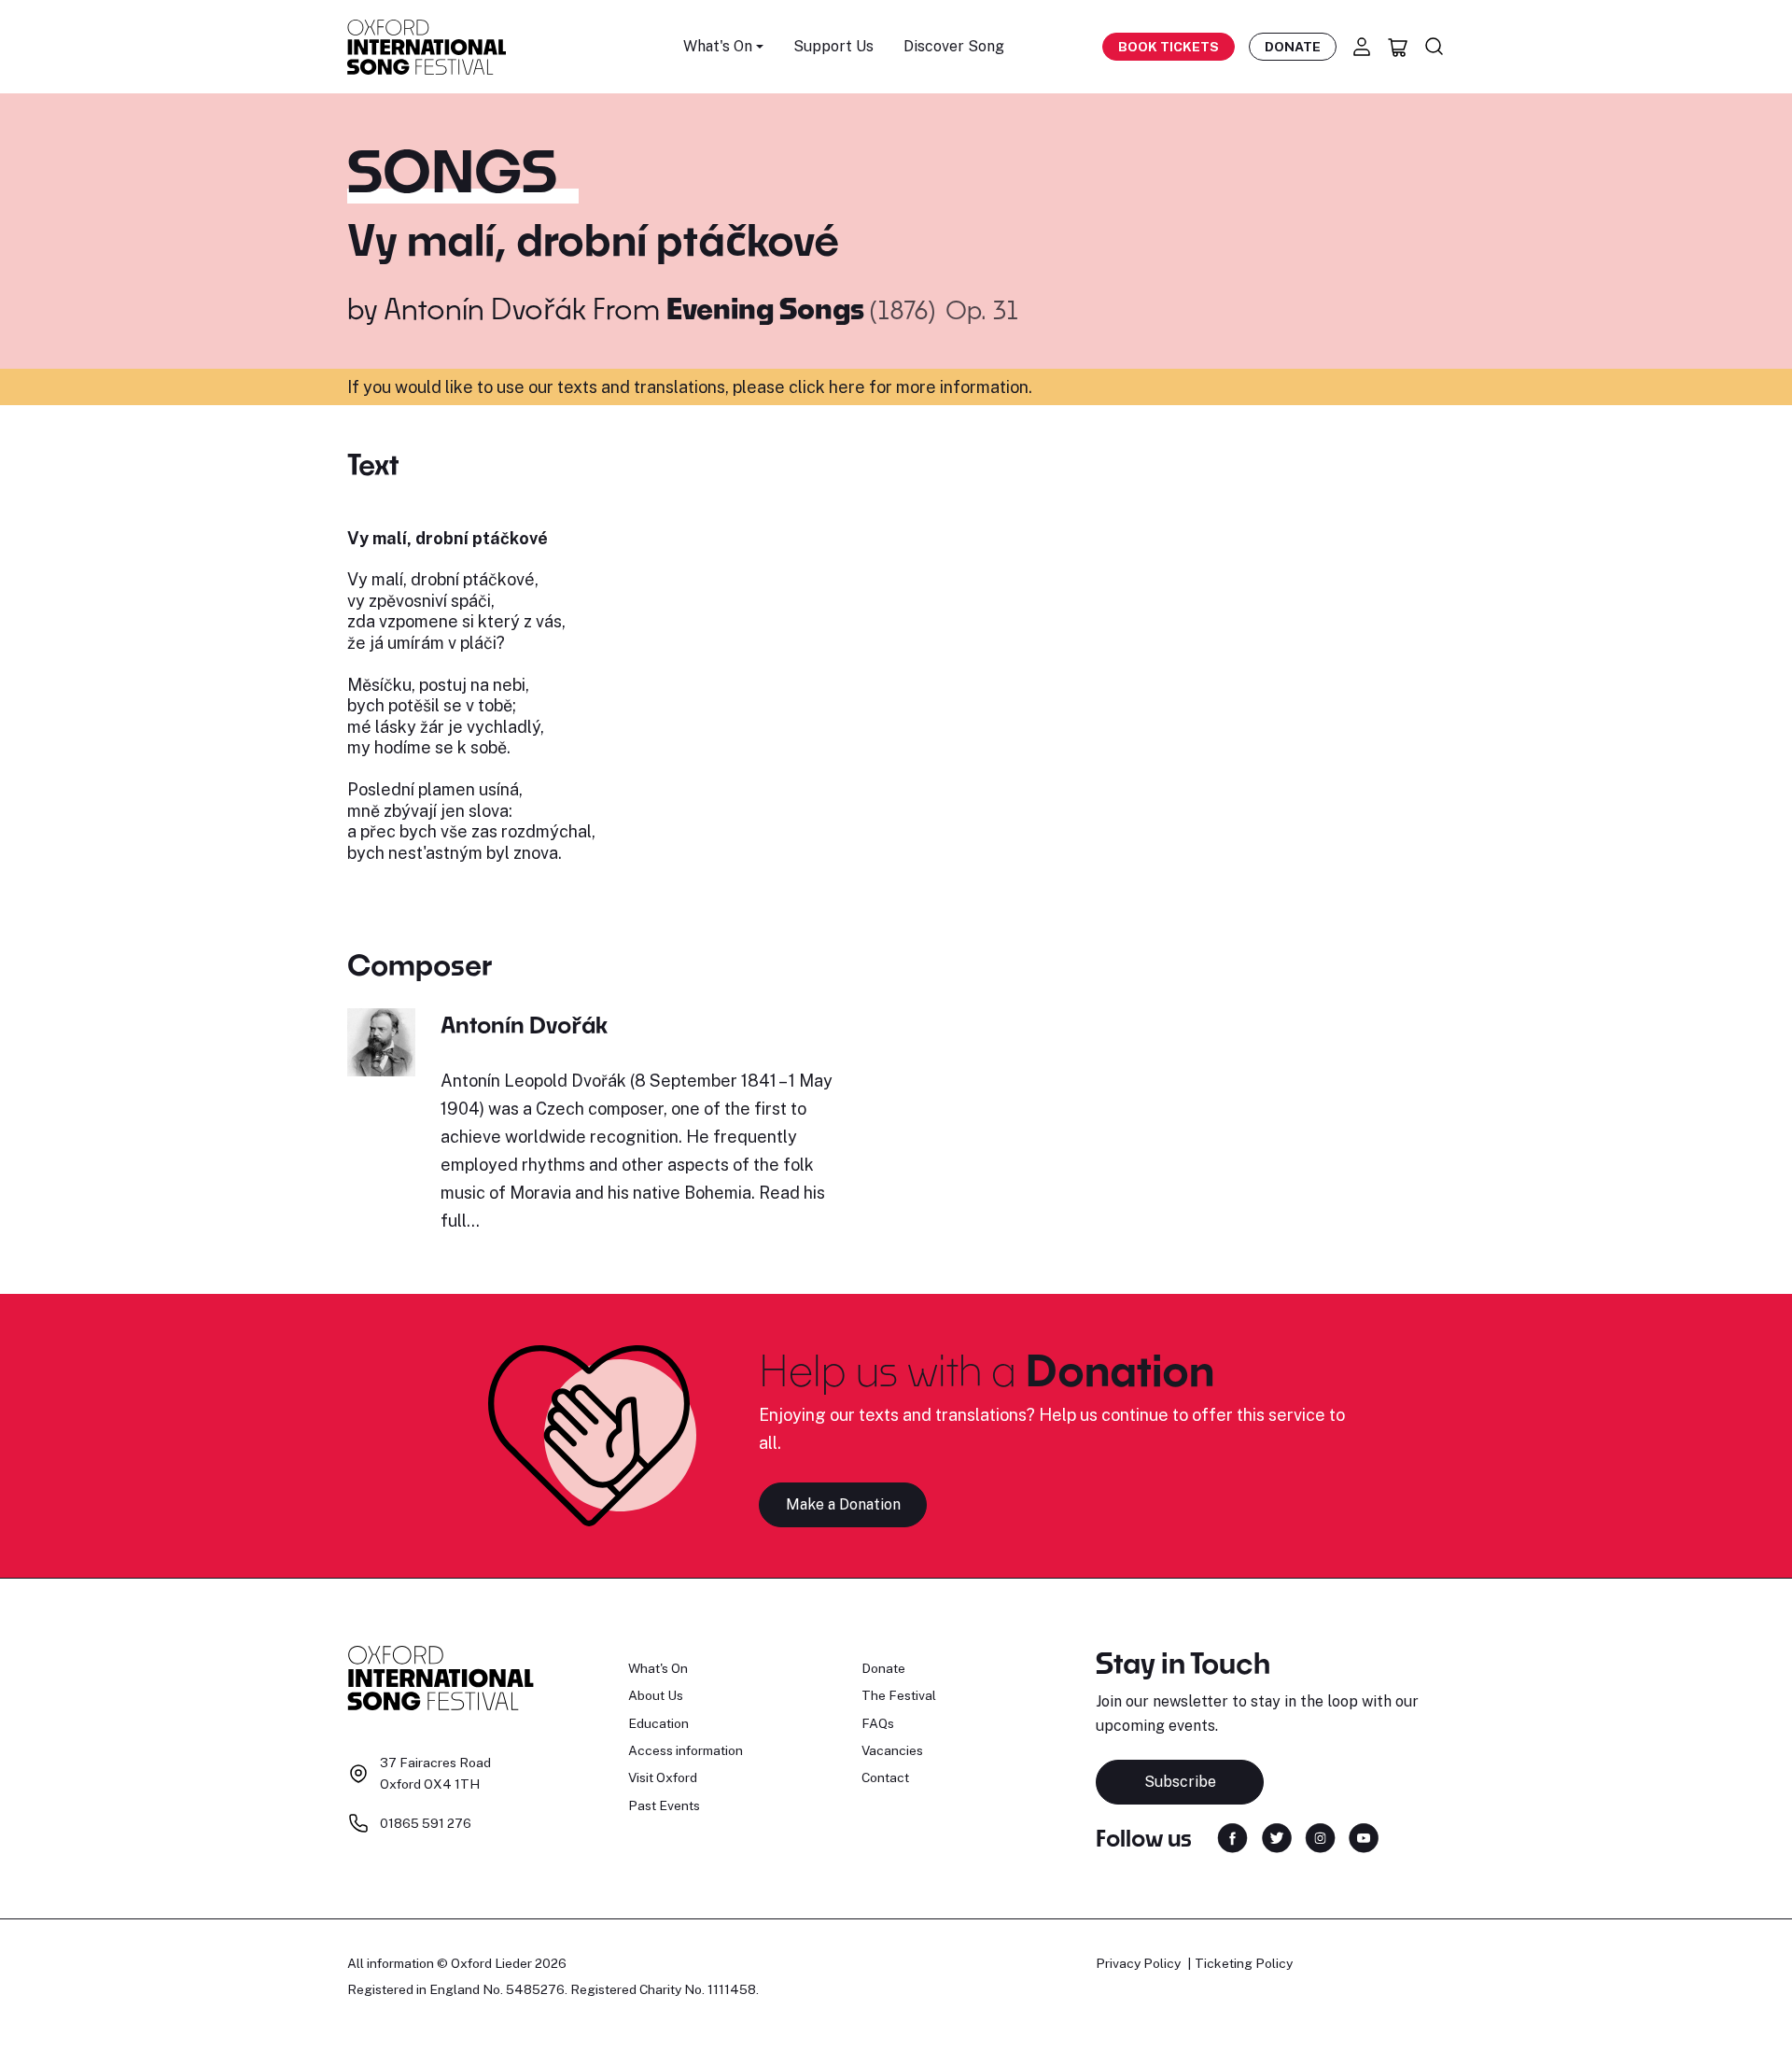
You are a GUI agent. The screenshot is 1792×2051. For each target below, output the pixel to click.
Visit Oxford (663, 1777)
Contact (885, 1777)
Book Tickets (1169, 47)
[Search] (1435, 47)
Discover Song (954, 46)
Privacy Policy (1138, 1963)
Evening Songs (768, 308)
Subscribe (1180, 1782)
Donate (1293, 47)
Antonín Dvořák (485, 308)
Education (658, 1723)
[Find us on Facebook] (1232, 1837)
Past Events (664, 1805)
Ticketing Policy (1244, 1963)
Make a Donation (843, 1504)
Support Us (833, 46)
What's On (658, 1668)
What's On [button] (718, 46)
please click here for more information (881, 387)
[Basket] (1398, 47)
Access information (686, 1750)
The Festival (899, 1695)
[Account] (1362, 47)
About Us (656, 1695)
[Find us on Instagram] (1320, 1837)
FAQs (878, 1723)
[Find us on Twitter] (1277, 1837)
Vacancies (892, 1750)
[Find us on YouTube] (1364, 1837)
